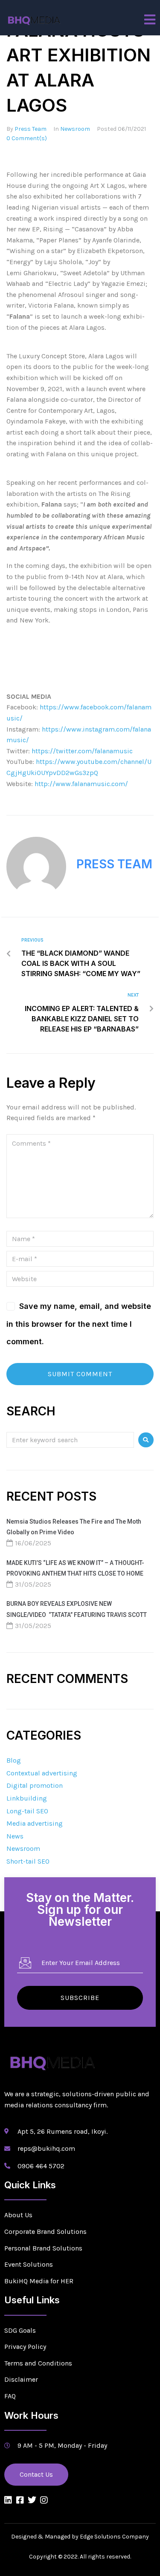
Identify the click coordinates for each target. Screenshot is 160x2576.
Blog (14, 1760)
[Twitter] (32, 2500)
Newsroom (75, 129)
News (15, 1836)
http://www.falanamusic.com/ (82, 784)
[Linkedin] (8, 2500)
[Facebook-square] (20, 2500)
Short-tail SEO (28, 1861)
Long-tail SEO (27, 1811)
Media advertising (35, 1823)
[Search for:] (70, 1439)
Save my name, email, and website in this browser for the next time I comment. (79, 1324)
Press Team (31, 129)
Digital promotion (35, 1785)
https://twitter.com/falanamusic (81, 751)
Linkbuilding (27, 1798)
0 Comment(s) (27, 138)
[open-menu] (150, 20)
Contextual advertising (42, 1773)
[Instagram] (44, 2500)
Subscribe (80, 1998)
